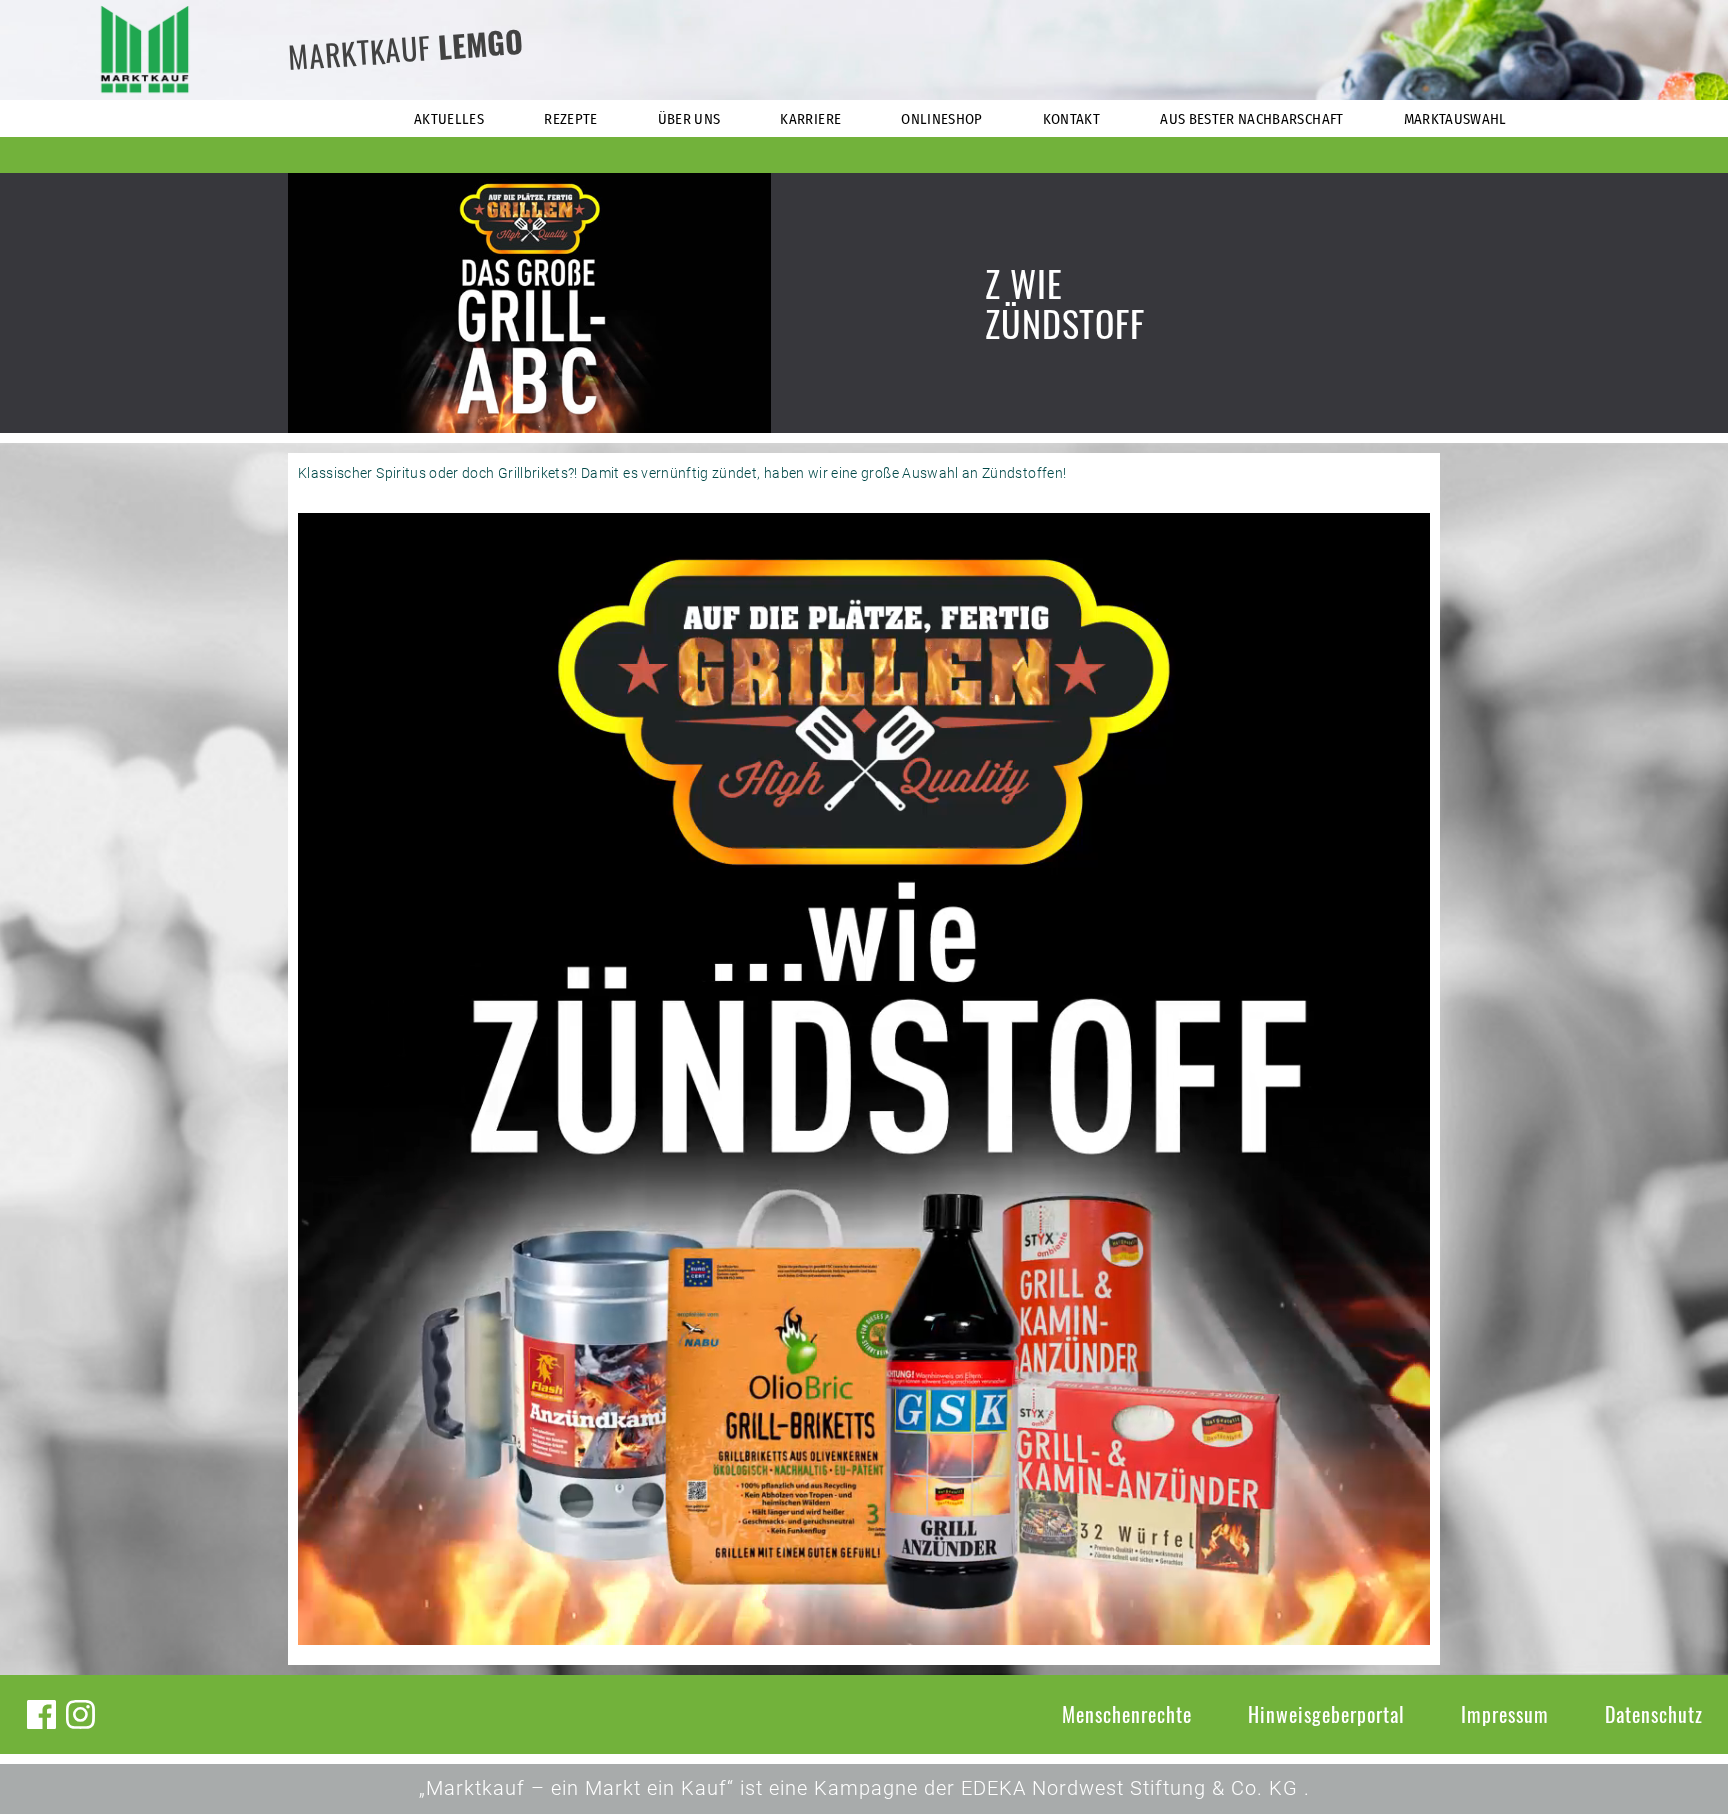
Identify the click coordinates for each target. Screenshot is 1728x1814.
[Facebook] (41, 1714)
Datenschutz (1654, 1714)
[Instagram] (80, 1714)
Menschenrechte (1127, 1714)
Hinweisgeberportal (1326, 1714)
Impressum (1505, 1714)
